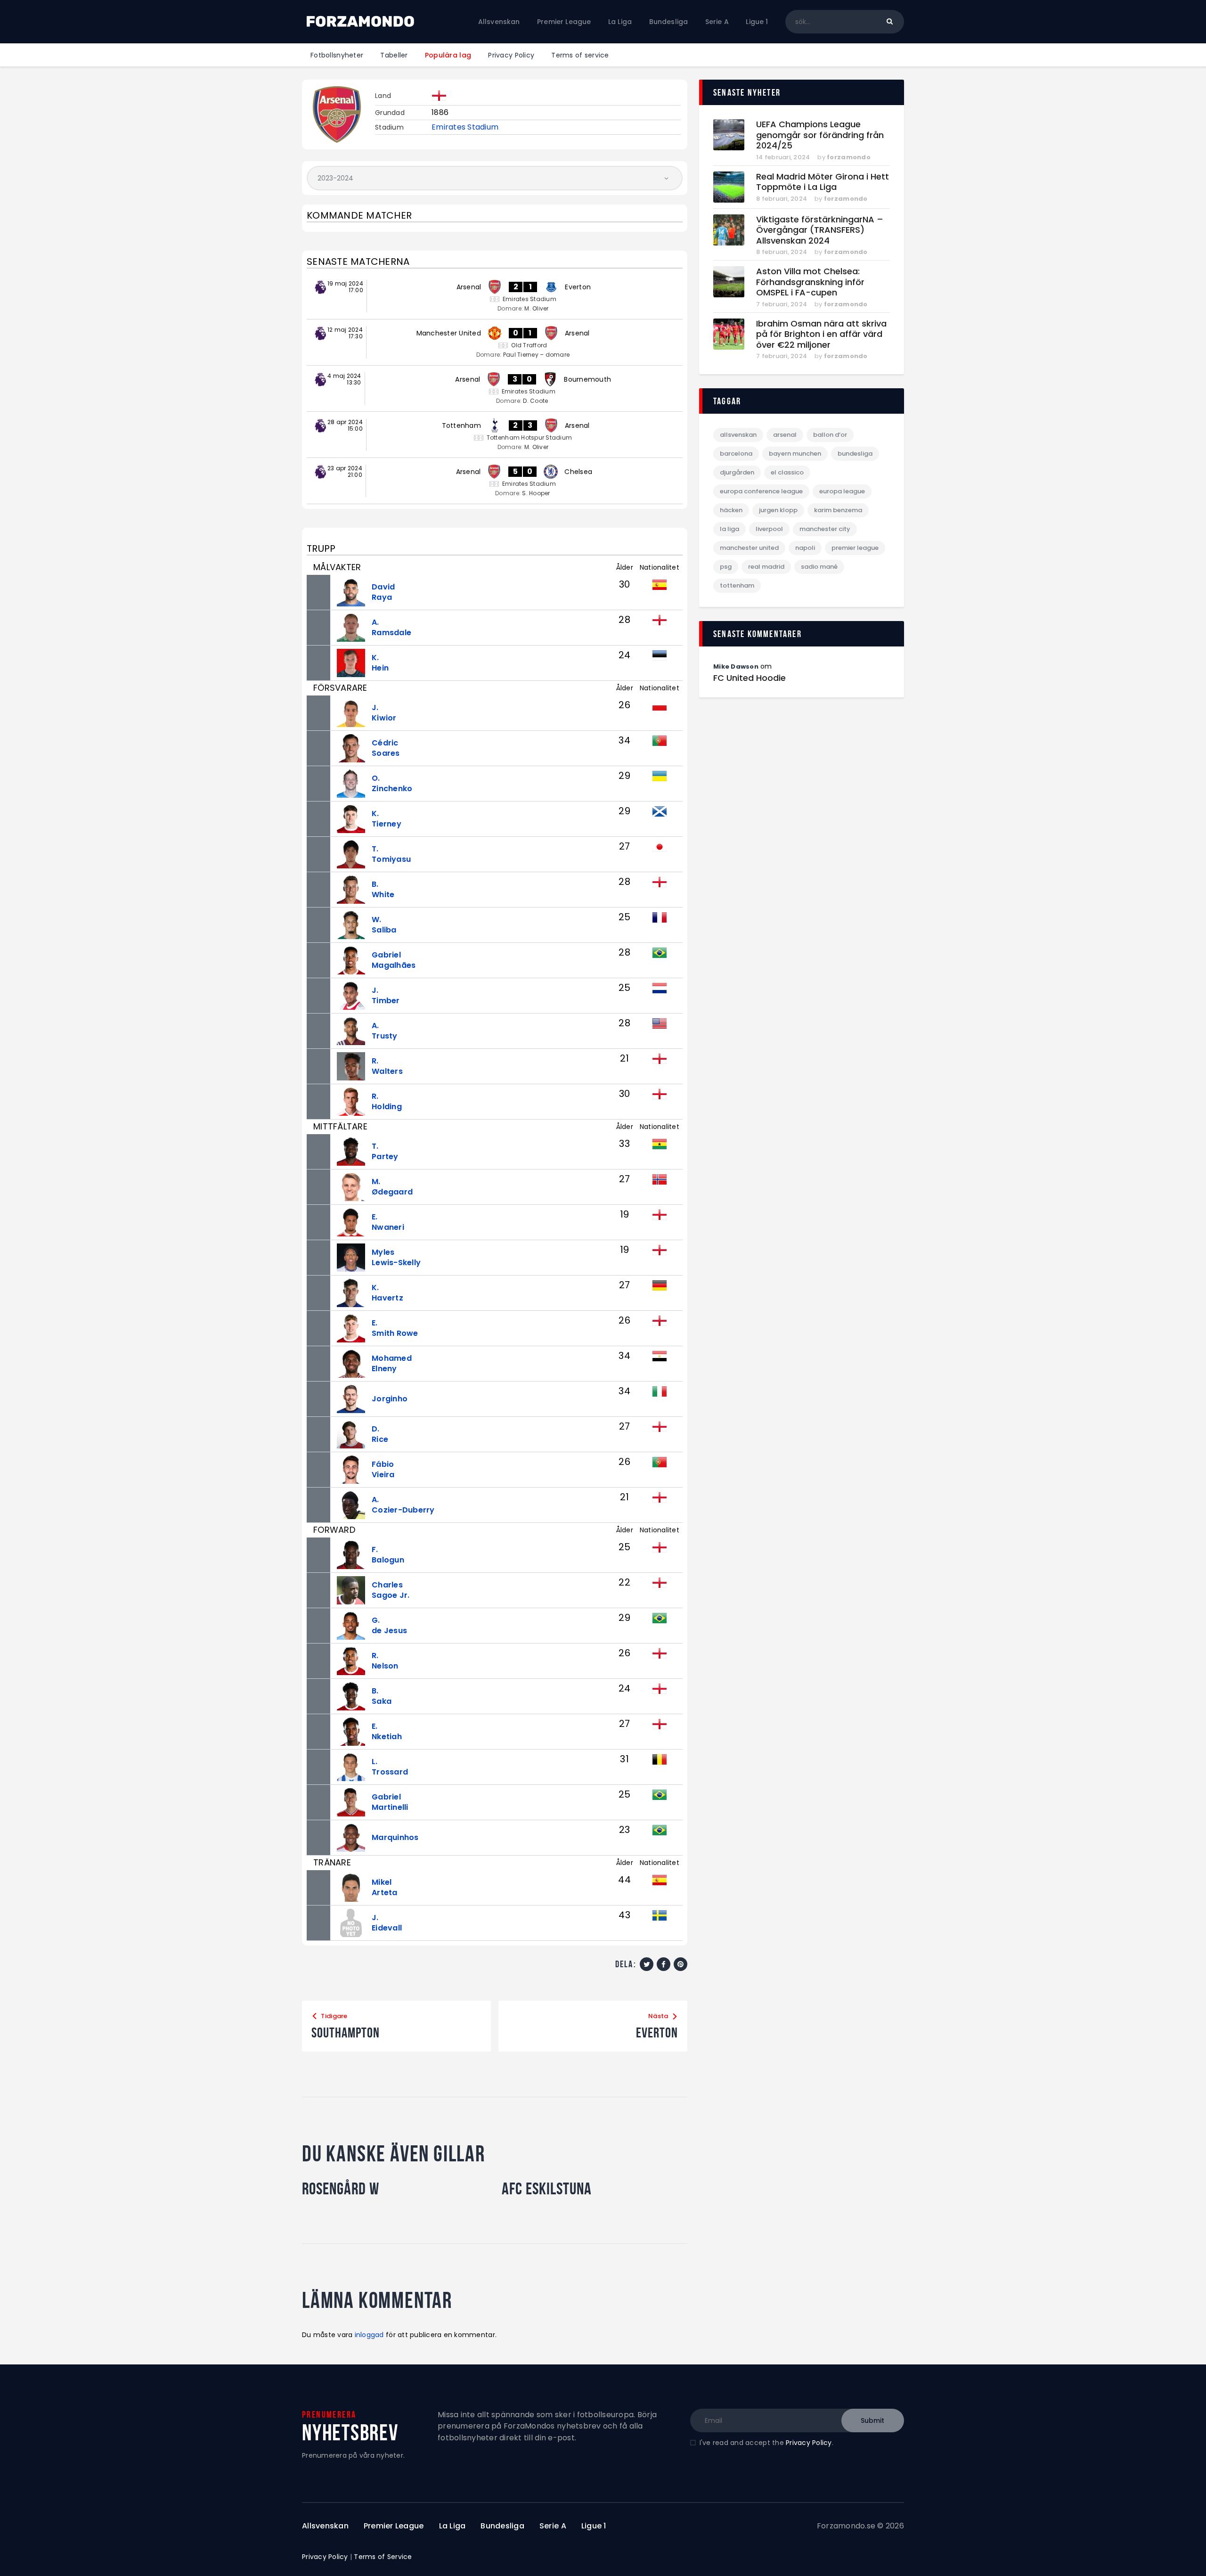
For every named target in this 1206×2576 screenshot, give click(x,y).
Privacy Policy (809, 2443)
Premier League (855, 548)
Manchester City (825, 529)
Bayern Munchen (795, 454)
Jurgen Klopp (778, 510)
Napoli (805, 548)
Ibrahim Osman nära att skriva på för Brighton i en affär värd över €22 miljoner (821, 335)
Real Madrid (766, 567)
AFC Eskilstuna (547, 2189)
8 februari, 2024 (782, 199)
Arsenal (785, 435)
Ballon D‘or (830, 435)
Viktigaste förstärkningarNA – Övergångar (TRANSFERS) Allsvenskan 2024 (820, 230)
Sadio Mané (819, 567)
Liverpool (769, 529)
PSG (726, 567)
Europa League (842, 491)
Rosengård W (341, 2189)
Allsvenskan (738, 435)
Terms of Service (383, 2557)
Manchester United (749, 548)
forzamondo (849, 157)
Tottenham (737, 585)
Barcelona (736, 454)
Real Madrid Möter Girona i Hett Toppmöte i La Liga (823, 182)
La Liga (729, 529)
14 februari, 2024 (783, 157)
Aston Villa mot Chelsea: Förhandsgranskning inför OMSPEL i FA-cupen (810, 282)
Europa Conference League (761, 491)
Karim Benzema (838, 510)
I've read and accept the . (766, 2443)
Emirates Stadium (465, 127)
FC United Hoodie (750, 678)
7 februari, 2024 (782, 304)
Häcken (731, 510)
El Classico (787, 472)
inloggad (369, 2335)
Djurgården (737, 472)
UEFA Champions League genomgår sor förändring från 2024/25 (820, 135)
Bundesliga (855, 454)
